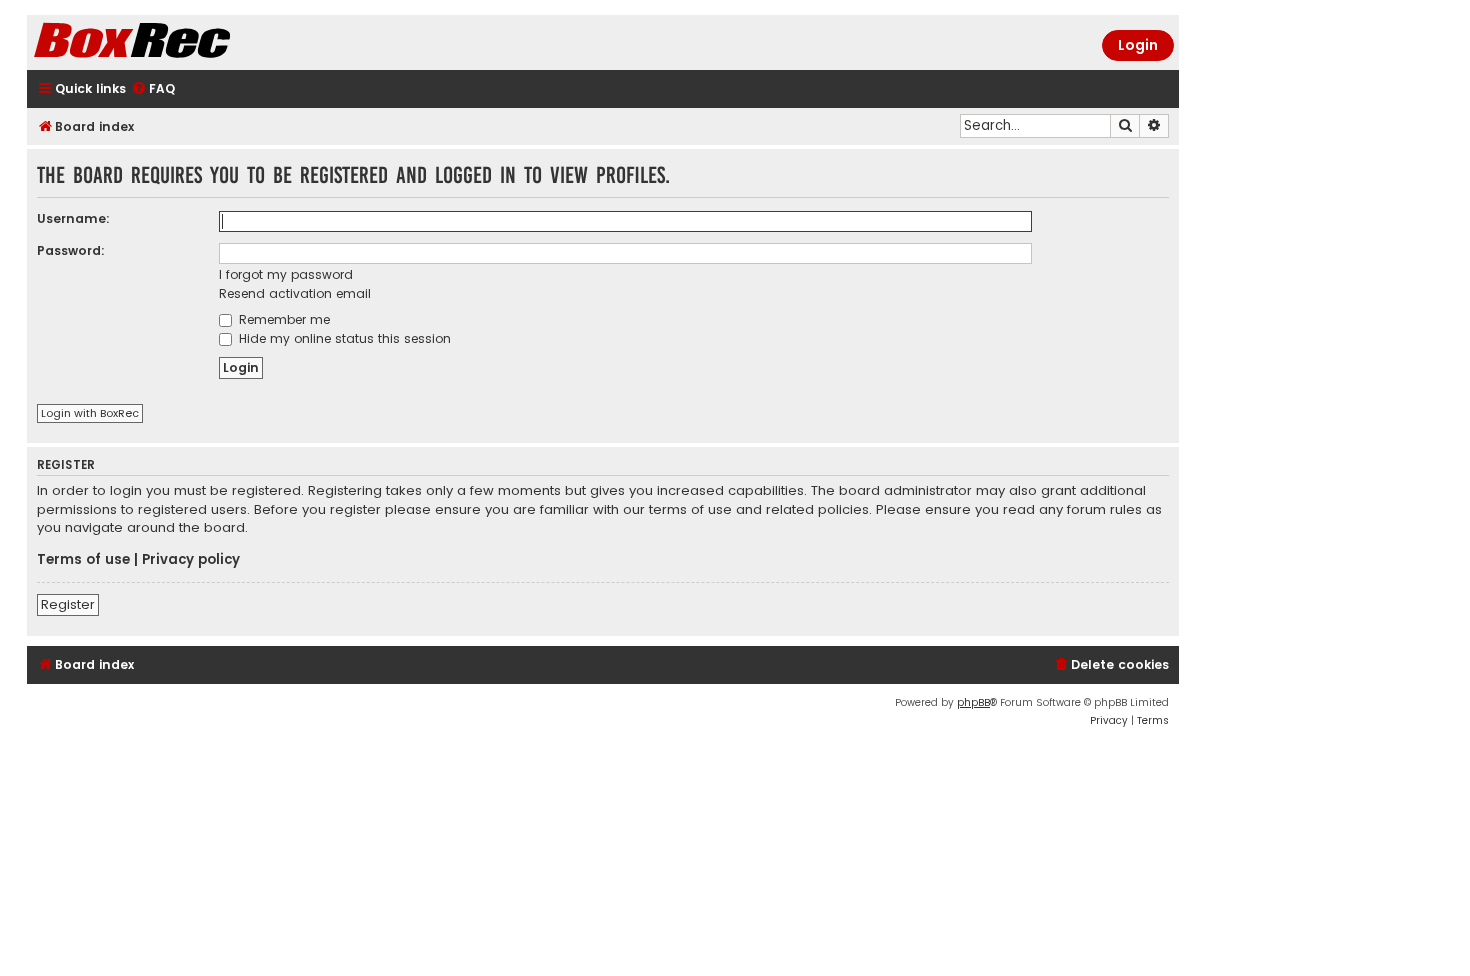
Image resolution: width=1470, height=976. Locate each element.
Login (1138, 45)
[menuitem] (153, 89)
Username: (73, 218)
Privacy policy (191, 560)
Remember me (282, 319)
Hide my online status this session (343, 338)
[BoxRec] (182, 42)
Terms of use (83, 560)
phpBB (973, 702)
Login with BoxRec (90, 413)
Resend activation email (295, 293)
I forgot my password (286, 274)
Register (68, 604)
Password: (71, 250)
